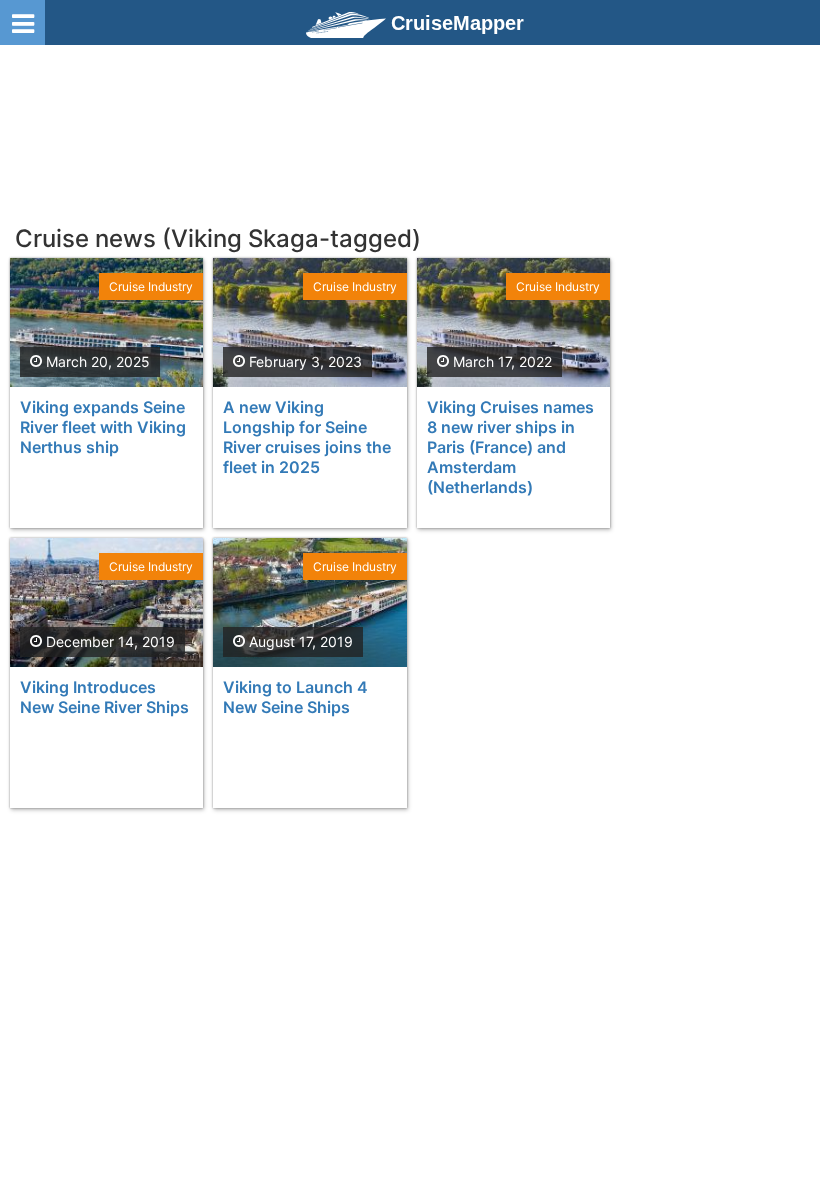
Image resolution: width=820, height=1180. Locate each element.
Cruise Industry (151, 286)
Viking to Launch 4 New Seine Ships (295, 697)
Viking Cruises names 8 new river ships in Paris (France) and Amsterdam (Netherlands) (510, 447)
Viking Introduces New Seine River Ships (104, 697)
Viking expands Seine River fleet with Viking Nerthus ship (103, 427)
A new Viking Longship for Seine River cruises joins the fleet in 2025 (307, 437)
